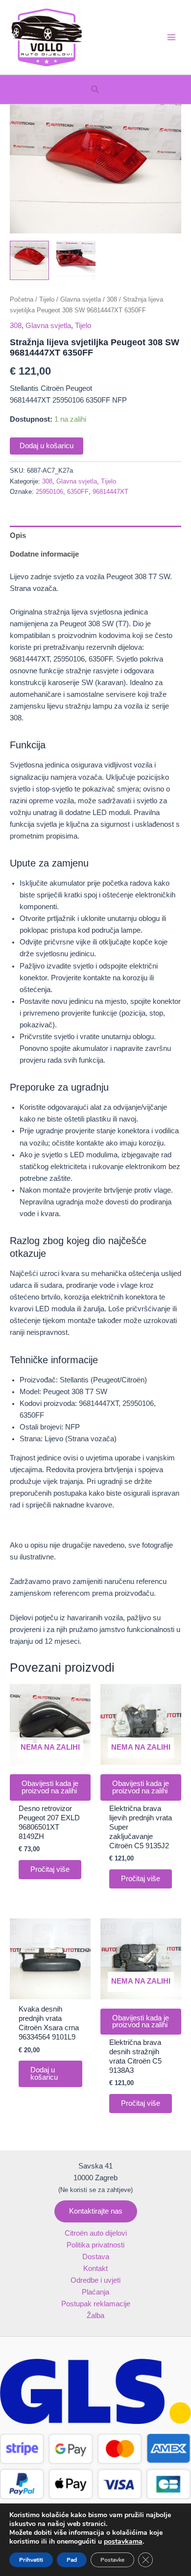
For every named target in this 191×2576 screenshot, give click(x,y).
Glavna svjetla (81, 299)
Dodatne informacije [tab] (44, 554)
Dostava (96, 2257)
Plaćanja (95, 2292)
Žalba (95, 2316)
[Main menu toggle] (171, 37)
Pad (72, 2560)
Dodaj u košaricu (47, 446)
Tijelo (47, 299)
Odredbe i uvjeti (95, 2280)
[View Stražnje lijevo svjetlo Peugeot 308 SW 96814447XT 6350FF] (29, 260)
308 (112, 299)
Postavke (112, 2560)
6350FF (78, 492)
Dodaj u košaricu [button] (44, 2074)
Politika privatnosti (95, 2245)
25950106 (49, 492)
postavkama (123, 2542)
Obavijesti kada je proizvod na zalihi (50, 1787)
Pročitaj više (50, 1869)
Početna (22, 299)
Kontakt (95, 2269)
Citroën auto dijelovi (96, 2233)
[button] (95, 90)
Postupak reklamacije (96, 2304)
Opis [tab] (18, 536)
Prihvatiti (31, 2560)
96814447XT (110, 492)
